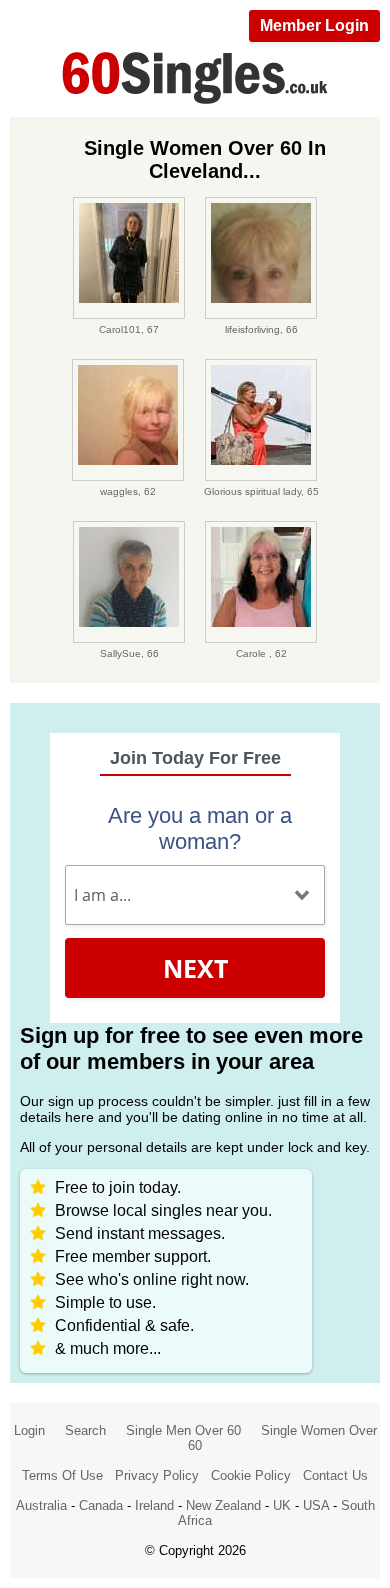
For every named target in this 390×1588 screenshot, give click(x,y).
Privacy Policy (157, 1475)
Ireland (154, 1505)
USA (316, 1505)
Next (195, 968)
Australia (41, 1505)
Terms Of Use (62, 1475)
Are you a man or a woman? (200, 828)
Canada (101, 1505)
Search (85, 1430)
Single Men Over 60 (183, 1430)
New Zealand (223, 1505)
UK (282, 1505)
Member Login (314, 25)
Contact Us (335, 1475)
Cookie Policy (251, 1475)
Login (29, 1430)
